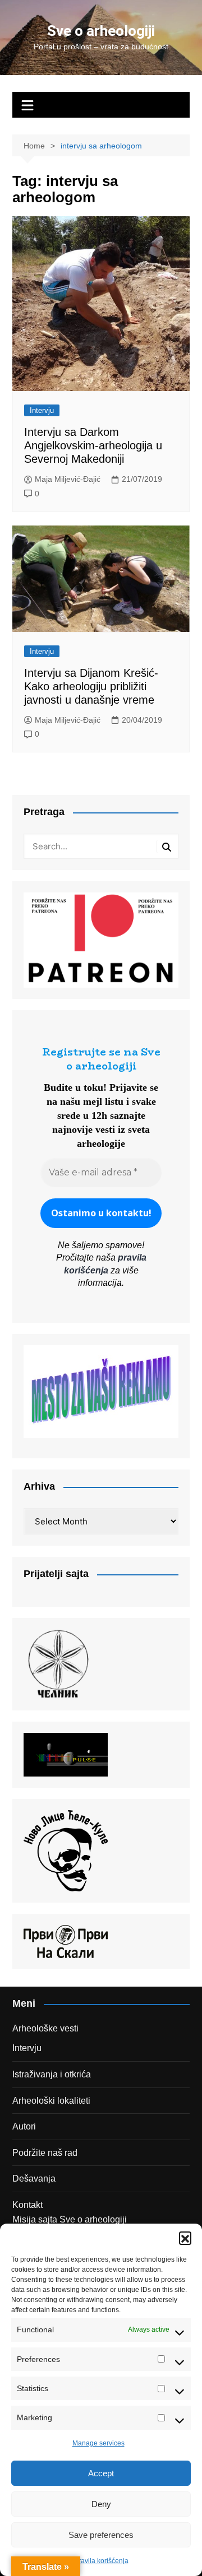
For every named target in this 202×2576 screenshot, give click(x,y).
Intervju (42, 410)
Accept (101, 2473)
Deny (101, 2504)
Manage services (98, 2443)
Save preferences (101, 2535)
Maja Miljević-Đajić (68, 479)
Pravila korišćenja (101, 2561)
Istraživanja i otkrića (52, 2074)
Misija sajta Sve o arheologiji (70, 2219)
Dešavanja (34, 2179)
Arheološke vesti (45, 2028)
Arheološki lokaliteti (51, 2101)
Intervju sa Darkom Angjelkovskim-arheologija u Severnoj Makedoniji (93, 445)
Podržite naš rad (45, 2153)
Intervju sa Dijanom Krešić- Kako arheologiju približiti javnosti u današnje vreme (91, 686)
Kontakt (27, 2205)
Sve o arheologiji (101, 31)
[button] (185, 2238)
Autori (24, 2126)
